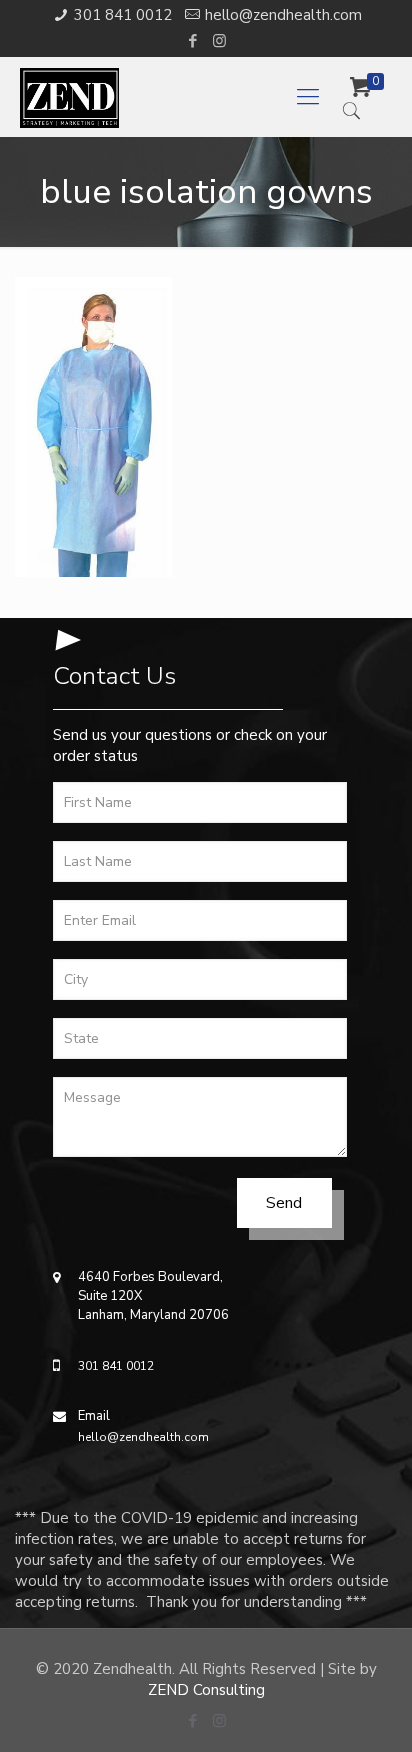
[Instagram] (219, 41)
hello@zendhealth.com (283, 15)
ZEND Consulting (206, 1690)
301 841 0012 (123, 15)
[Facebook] (193, 41)
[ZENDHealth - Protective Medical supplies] (167, 97)
